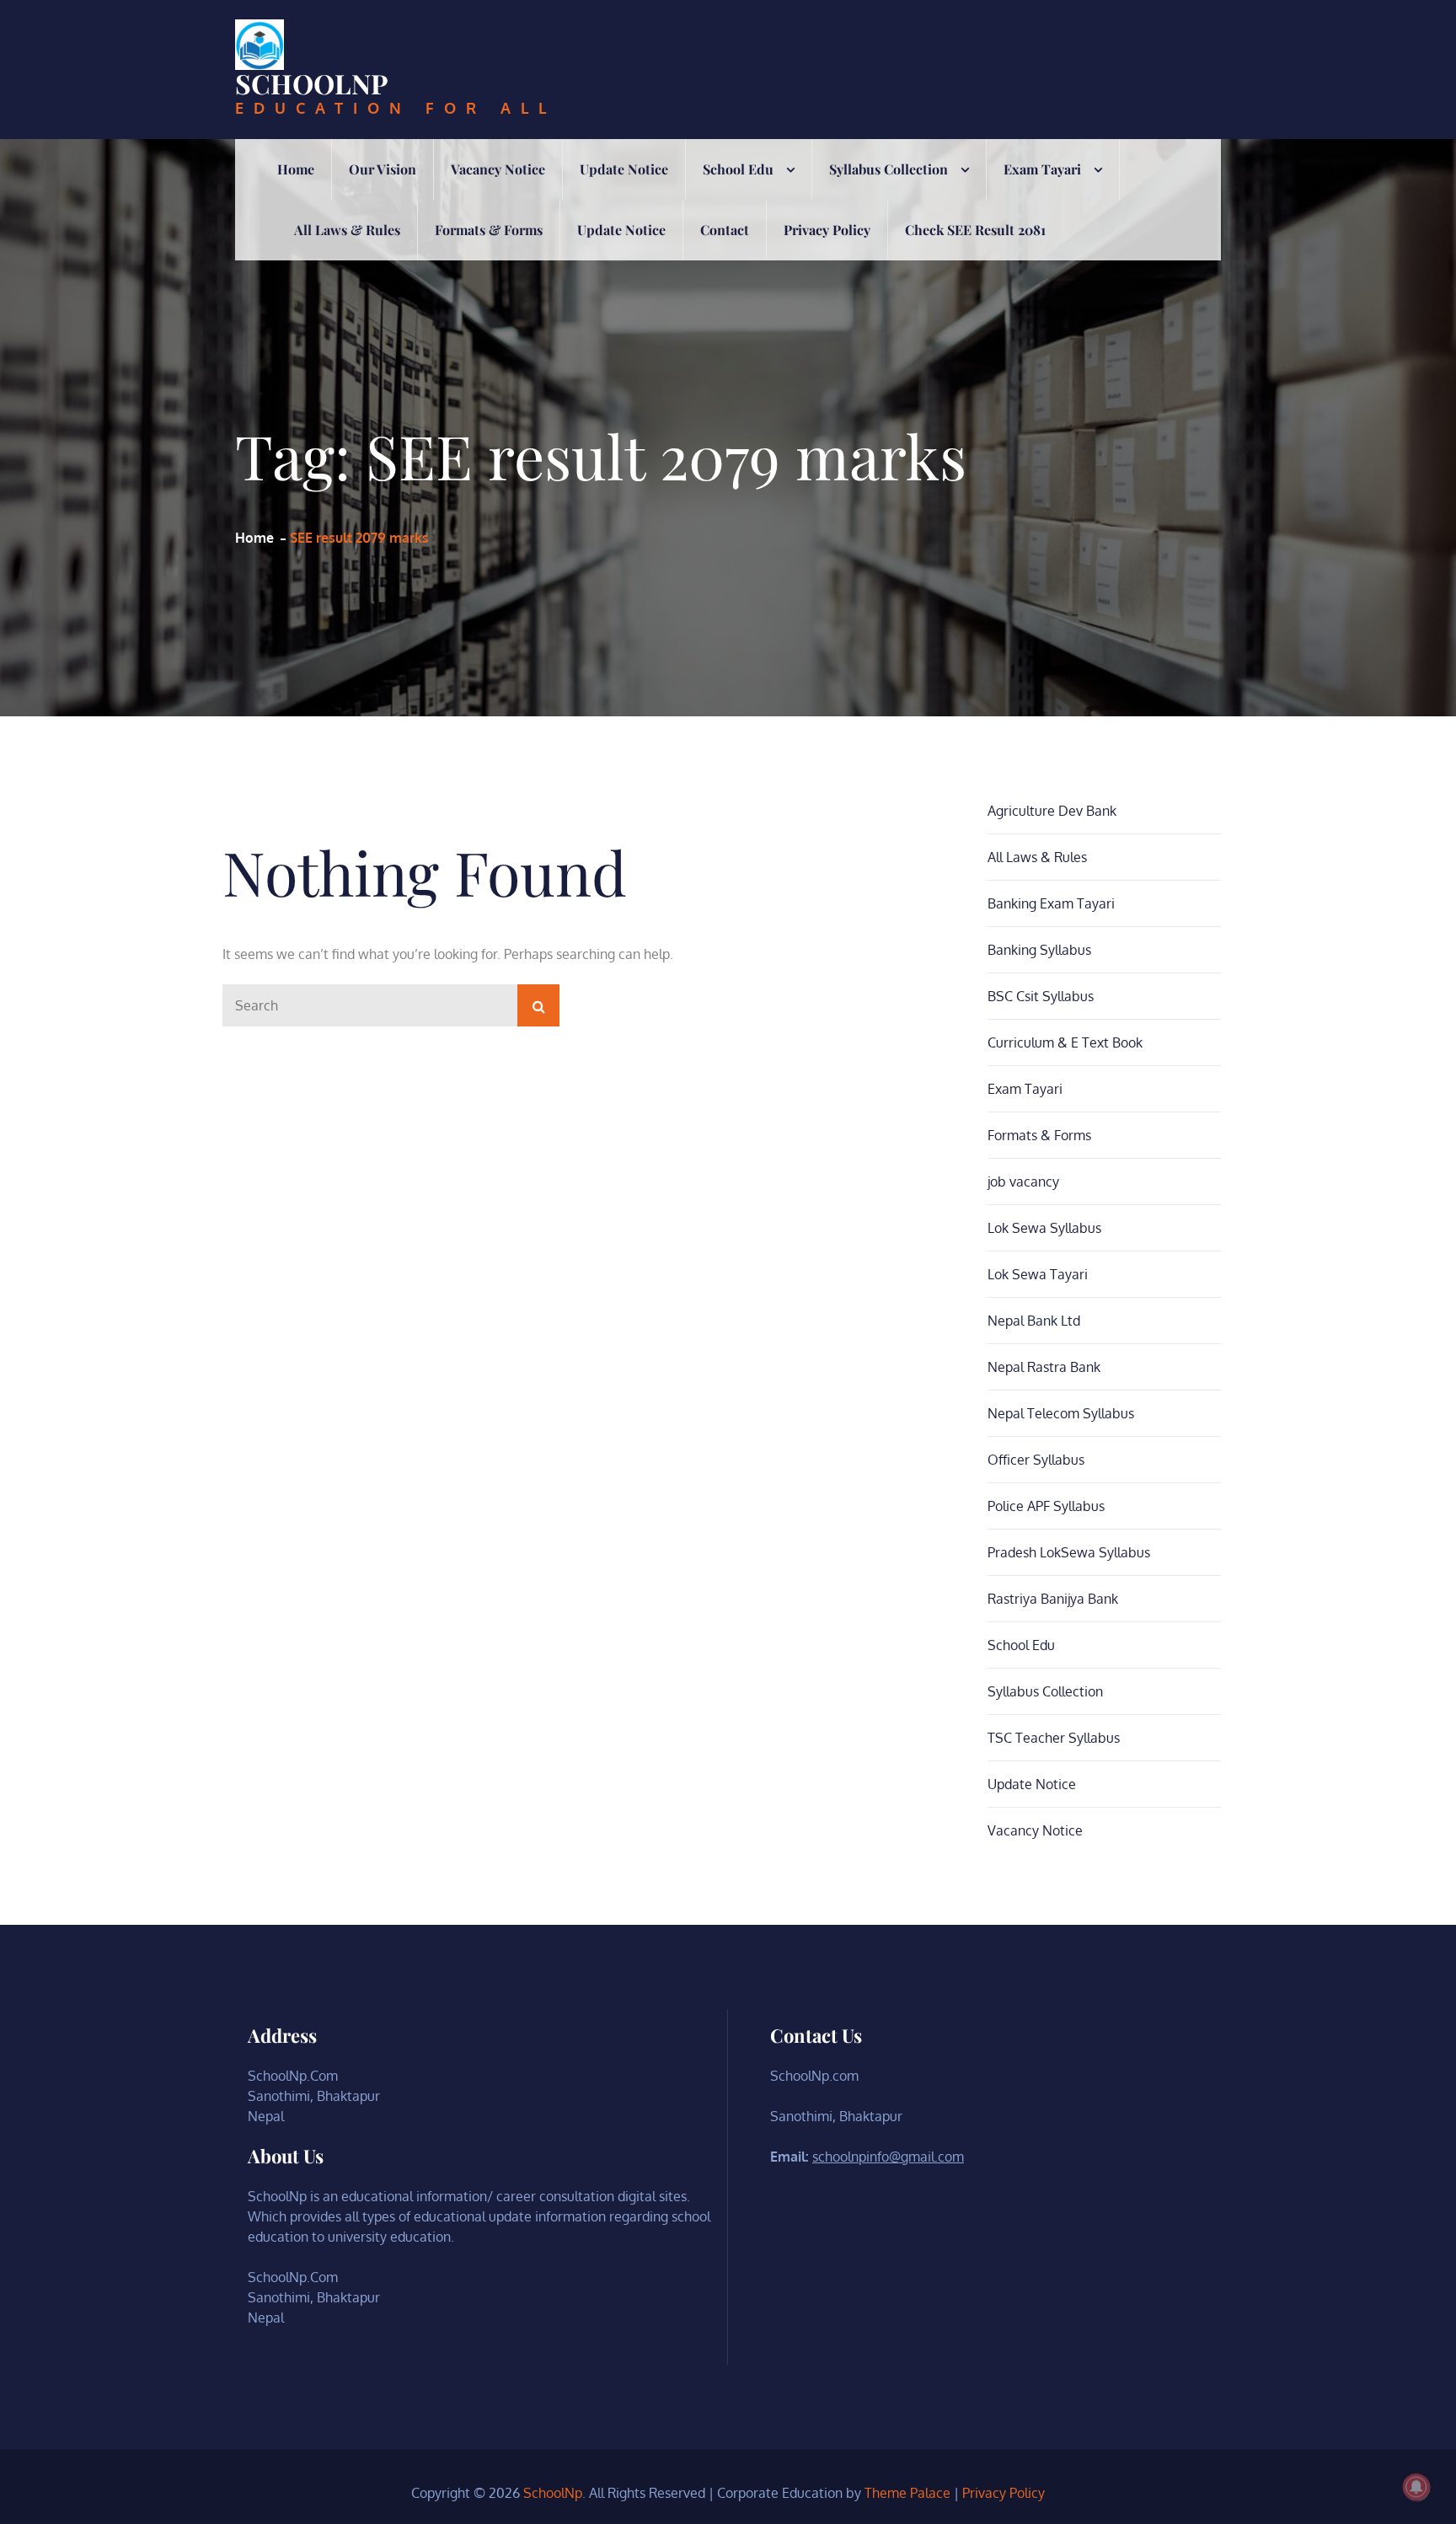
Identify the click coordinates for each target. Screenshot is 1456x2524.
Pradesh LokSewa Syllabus (1069, 1552)
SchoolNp (312, 83)
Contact (725, 230)
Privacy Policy (827, 230)
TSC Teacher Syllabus (1054, 1738)
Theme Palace (907, 2493)
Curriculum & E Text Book (1065, 1042)
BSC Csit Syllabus (1041, 996)
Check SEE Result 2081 (975, 230)
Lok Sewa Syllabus (1044, 1228)
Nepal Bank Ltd (1034, 1321)
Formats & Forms (489, 230)
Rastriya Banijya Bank (1053, 1599)
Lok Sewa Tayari (1038, 1274)
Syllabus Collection (889, 169)
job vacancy (1023, 1182)
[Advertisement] (728, 387)
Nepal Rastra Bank (1044, 1367)
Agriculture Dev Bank (1052, 811)
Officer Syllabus (1036, 1460)
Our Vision (383, 169)
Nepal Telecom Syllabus (1061, 1413)
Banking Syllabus (1039, 950)
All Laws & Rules (347, 230)
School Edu (738, 169)
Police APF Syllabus (1046, 1506)
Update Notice (624, 169)
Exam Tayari (1042, 169)
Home (296, 169)
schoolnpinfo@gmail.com (888, 2157)
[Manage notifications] (1416, 2487)
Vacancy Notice (498, 169)
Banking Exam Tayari (1051, 903)
